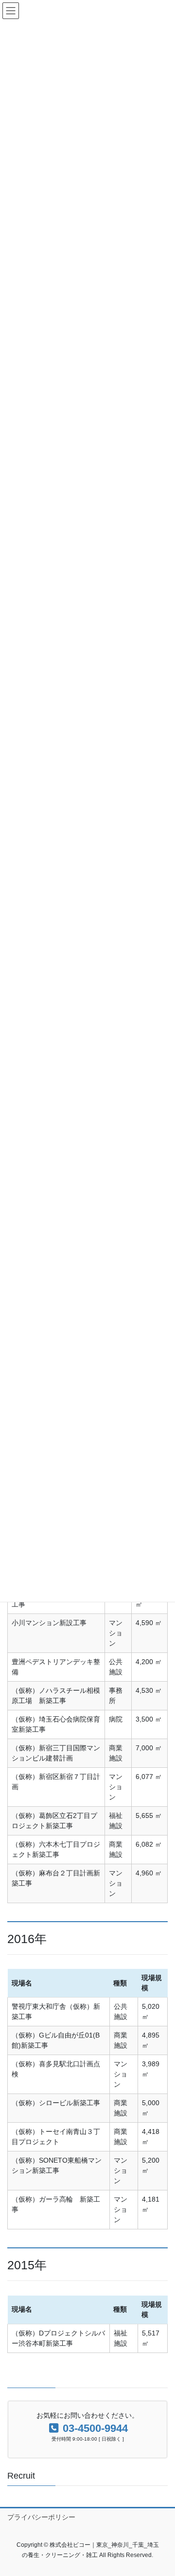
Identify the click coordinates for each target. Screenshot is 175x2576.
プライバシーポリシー (41, 2517)
